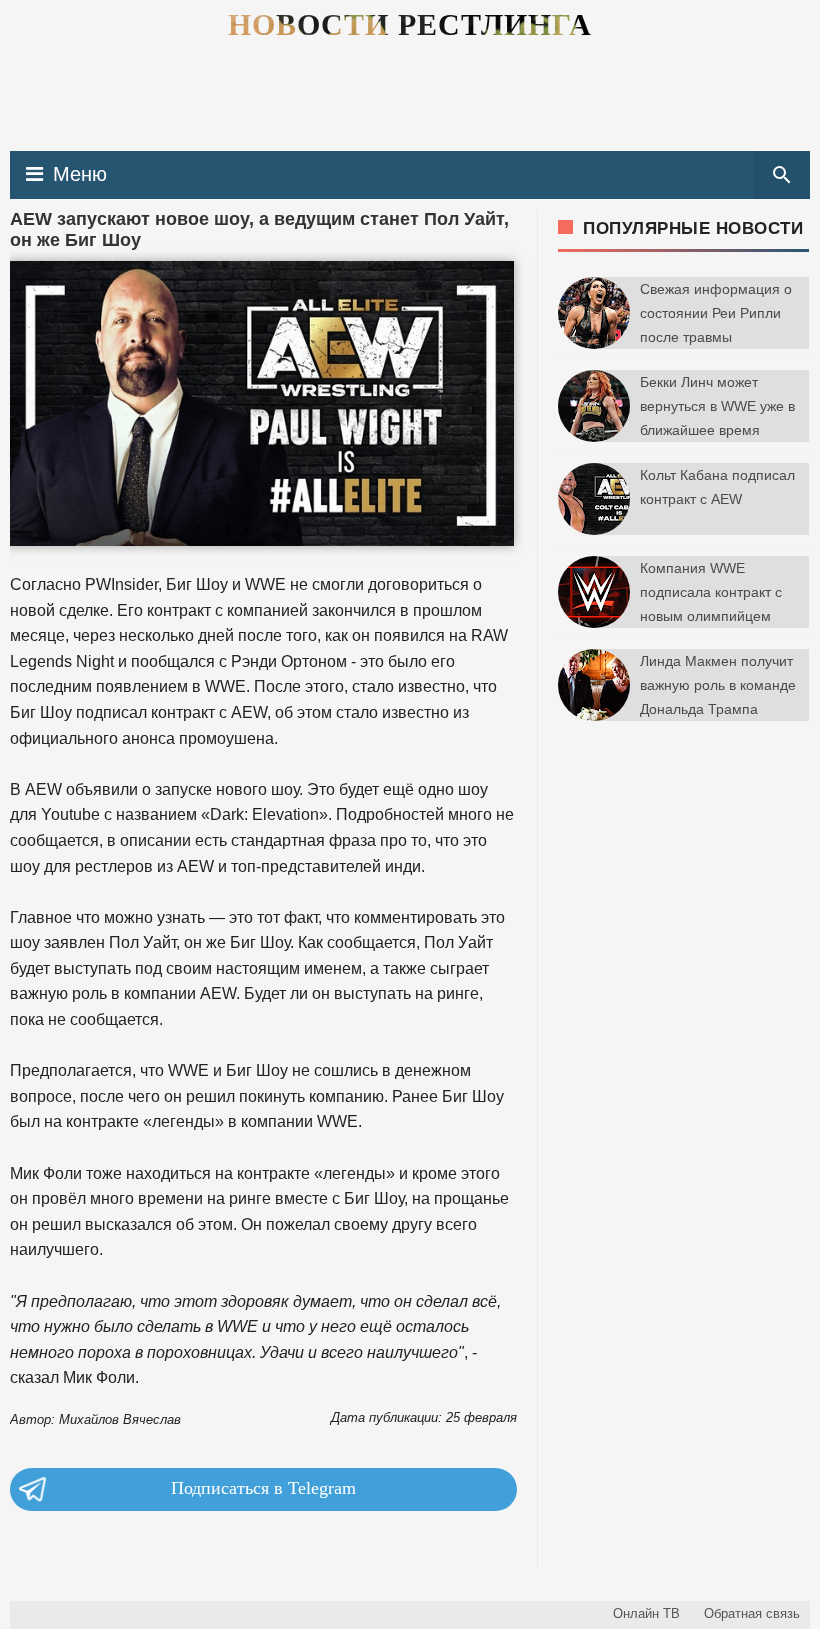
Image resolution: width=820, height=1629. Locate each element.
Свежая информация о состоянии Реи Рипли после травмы (716, 313)
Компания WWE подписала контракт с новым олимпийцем (711, 592)
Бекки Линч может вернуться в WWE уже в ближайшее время (717, 406)
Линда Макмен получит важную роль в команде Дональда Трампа (718, 685)
